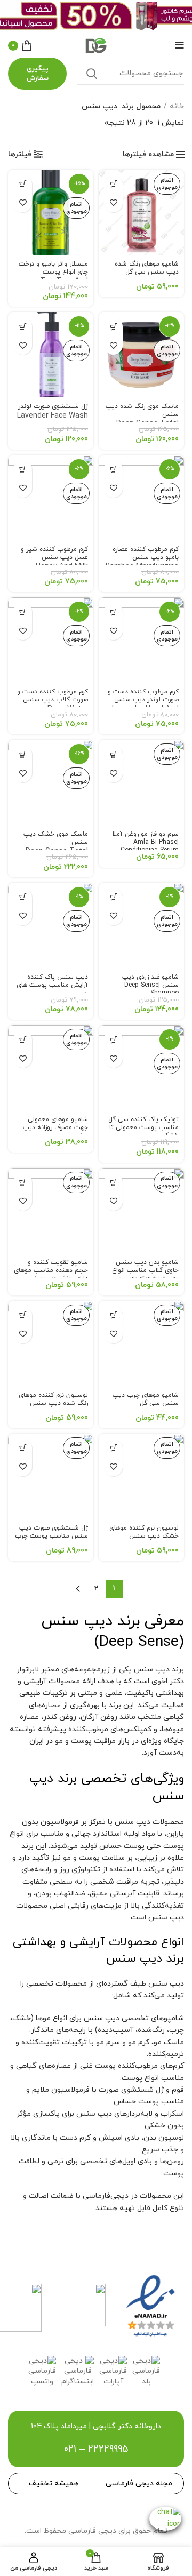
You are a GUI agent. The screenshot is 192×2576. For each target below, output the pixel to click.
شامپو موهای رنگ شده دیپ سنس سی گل (147, 268)
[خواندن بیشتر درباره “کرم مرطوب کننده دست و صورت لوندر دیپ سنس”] (113, 612)
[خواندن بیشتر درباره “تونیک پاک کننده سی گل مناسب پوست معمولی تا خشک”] (113, 1040)
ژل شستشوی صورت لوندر (53, 417)
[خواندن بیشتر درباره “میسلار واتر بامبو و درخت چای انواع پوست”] (23, 184)
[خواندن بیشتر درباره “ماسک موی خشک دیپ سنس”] (23, 754)
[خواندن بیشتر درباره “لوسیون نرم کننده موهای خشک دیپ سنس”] (113, 1448)
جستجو (92, 74)
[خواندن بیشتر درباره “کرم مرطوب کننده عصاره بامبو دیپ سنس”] (113, 470)
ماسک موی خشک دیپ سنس (56, 849)
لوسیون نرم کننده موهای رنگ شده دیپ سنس (53, 1399)
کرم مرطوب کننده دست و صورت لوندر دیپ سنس (143, 706)
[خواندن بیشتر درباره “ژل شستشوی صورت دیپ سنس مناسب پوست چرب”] (23, 1448)
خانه (177, 106)
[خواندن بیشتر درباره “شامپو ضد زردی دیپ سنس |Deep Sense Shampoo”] (113, 897)
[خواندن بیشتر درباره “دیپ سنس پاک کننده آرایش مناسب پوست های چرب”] (23, 897)
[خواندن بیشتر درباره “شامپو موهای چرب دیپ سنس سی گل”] (113, 1315)
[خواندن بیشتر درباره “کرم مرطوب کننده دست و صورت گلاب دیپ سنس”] (23, 612)
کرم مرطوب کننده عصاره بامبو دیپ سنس (142, 564)
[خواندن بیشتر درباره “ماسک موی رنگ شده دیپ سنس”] (113, 327)
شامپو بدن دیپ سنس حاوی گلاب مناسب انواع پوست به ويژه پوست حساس (145, 1274)
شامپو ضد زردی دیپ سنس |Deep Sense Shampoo (150, 985)
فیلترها (20, 155)
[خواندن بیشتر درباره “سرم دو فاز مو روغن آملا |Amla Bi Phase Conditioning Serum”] (113, 754)
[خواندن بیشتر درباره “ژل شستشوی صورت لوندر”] (23, 327)
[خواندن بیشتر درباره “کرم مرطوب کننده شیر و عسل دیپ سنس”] (23, 470)
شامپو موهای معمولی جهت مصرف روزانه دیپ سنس (55, 1127)
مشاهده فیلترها (148, 155)
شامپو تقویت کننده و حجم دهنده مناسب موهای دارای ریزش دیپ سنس (51, 1270)
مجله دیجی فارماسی (139, 2483)
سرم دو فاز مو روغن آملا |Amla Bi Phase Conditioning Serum (145, 842)
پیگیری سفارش (38, 74)
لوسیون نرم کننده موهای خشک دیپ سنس (144, 1532)
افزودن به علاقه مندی (113, 203)
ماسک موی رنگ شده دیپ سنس (142, 421)
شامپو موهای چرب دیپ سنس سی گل (146, 1399)
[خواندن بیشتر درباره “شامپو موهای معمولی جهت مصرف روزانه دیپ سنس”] (23, 1040)
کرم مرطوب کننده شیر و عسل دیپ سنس (54, 564)
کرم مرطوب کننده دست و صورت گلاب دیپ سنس (53, 706)
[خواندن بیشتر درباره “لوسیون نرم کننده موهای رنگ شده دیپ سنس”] (23, 1315)
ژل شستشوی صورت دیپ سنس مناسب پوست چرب (51, 1532)
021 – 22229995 (96, 2449)
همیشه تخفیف (54, 2483)
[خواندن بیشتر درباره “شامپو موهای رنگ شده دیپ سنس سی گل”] (113, 184)
